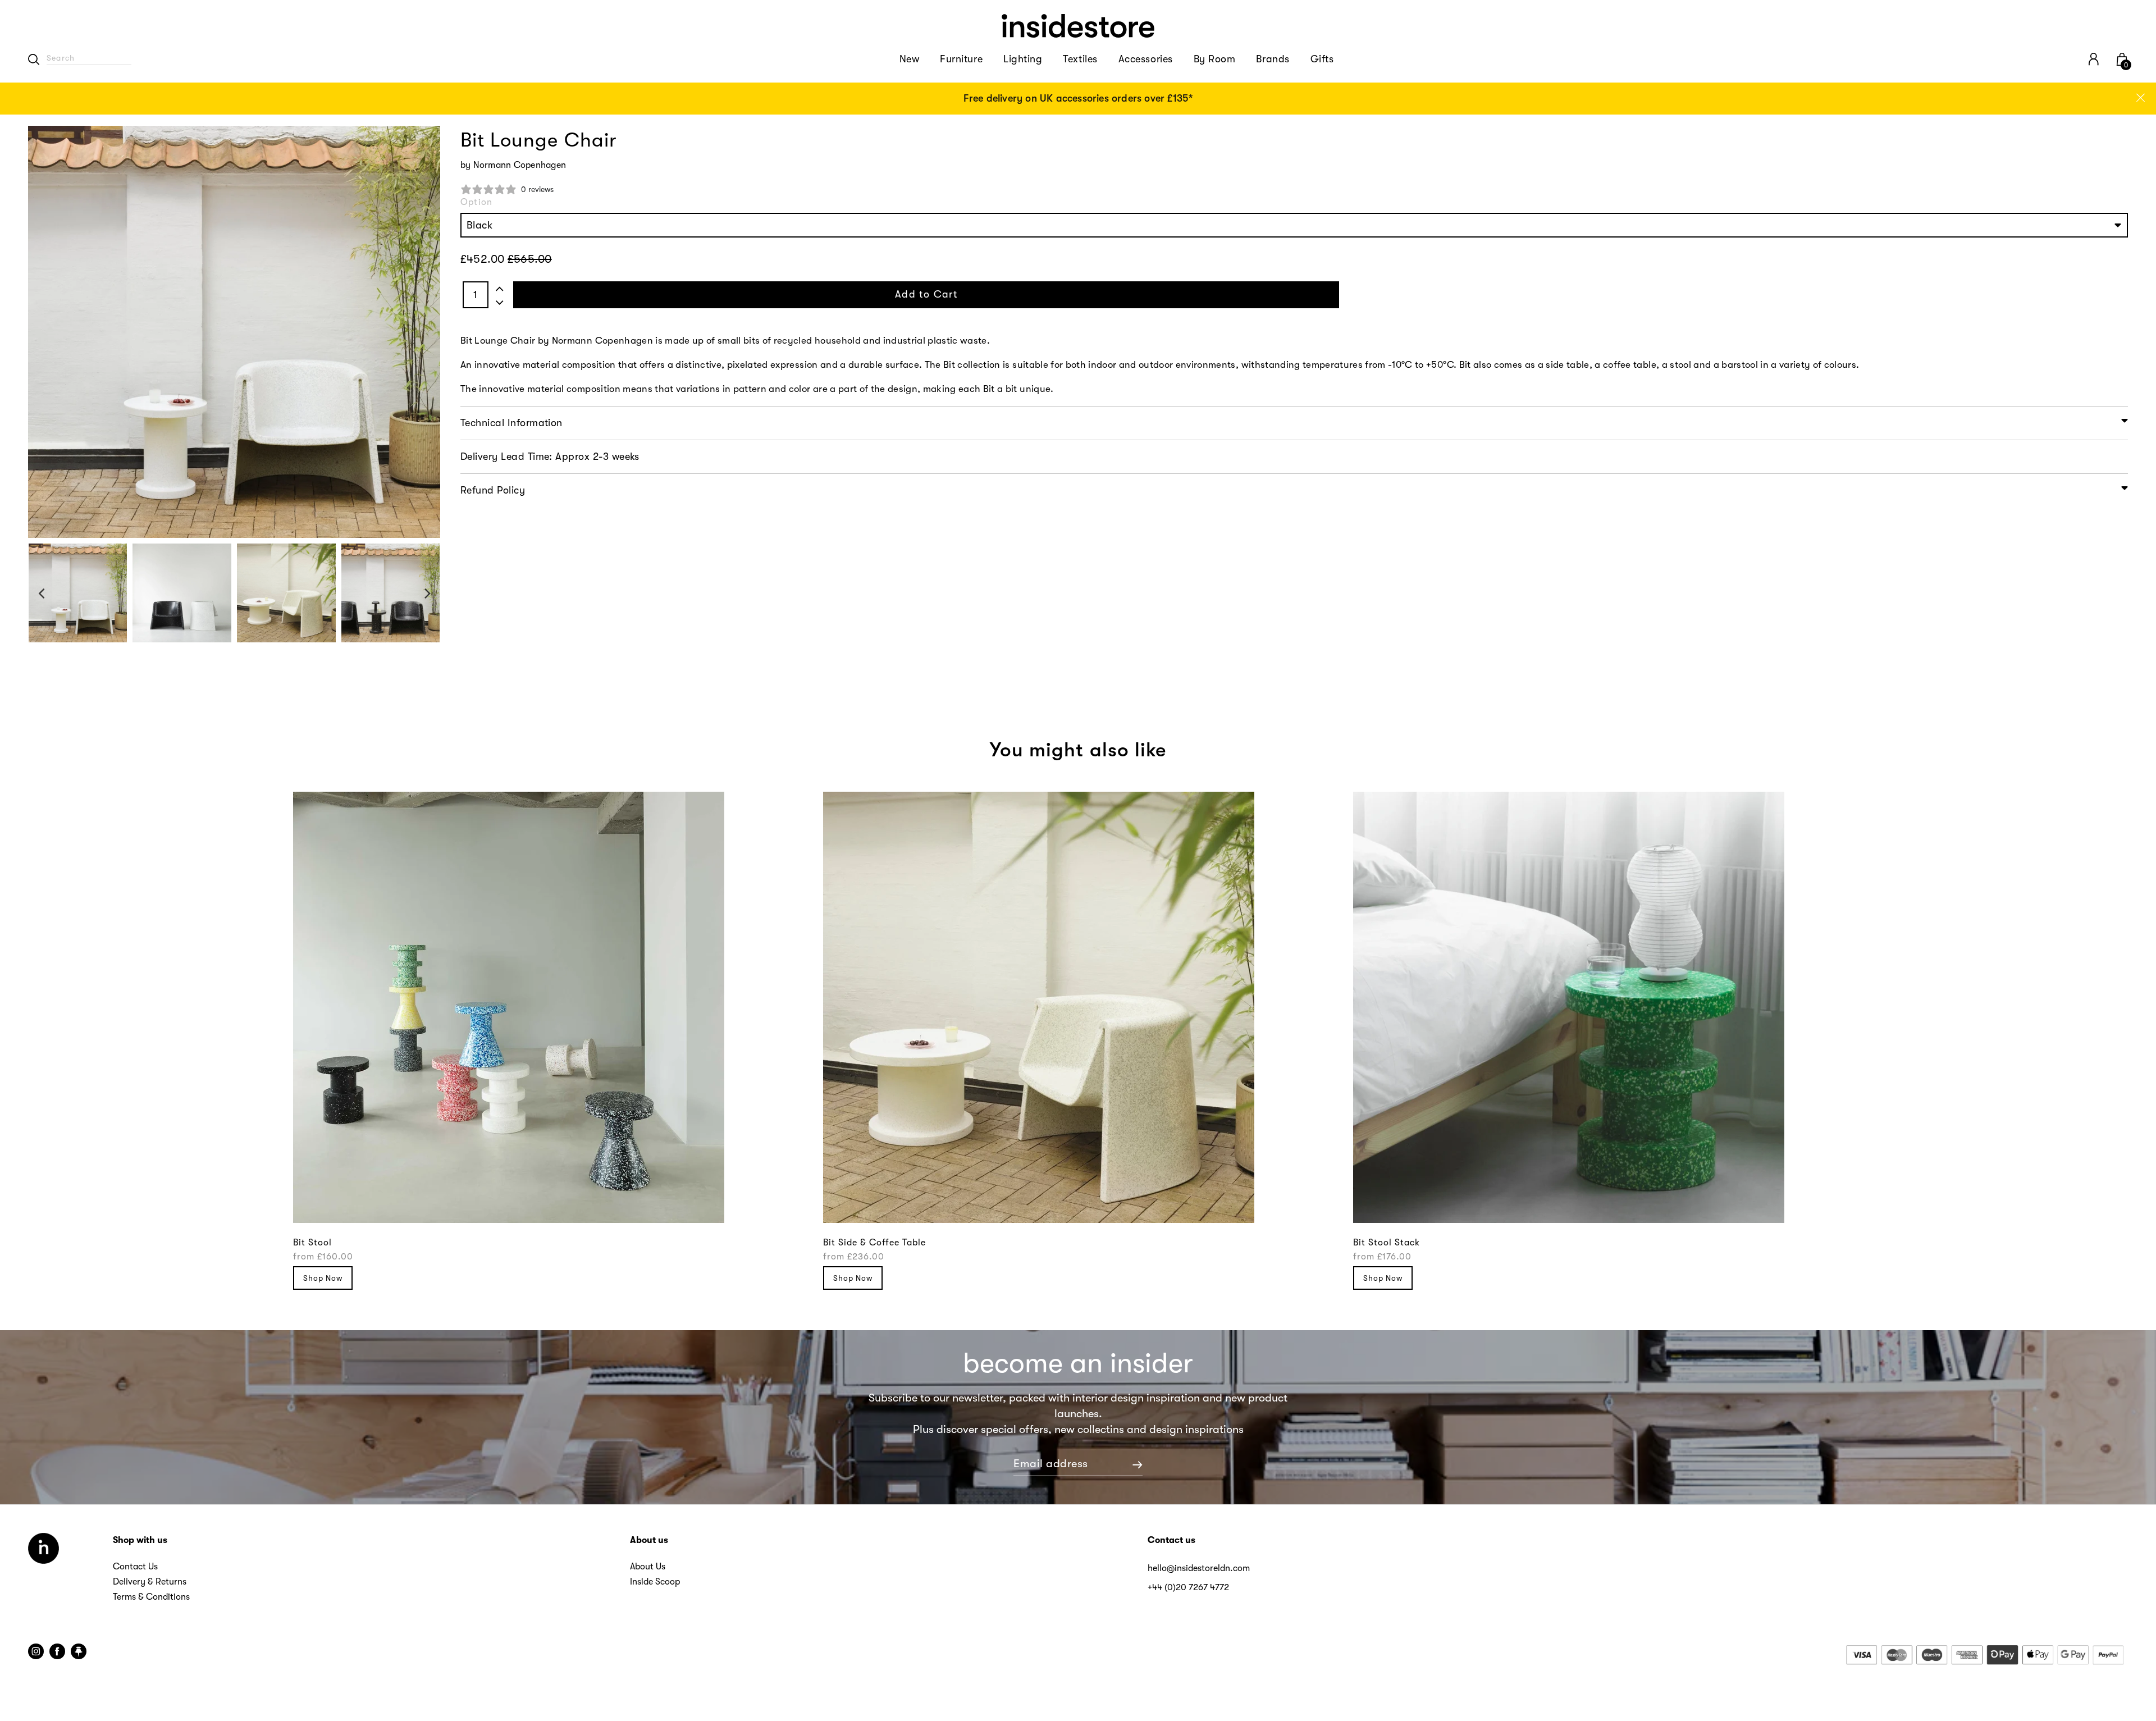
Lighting (1023, 59)
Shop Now (323, 1278)
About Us (648, 1567)
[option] (1078, 99)
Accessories (1146, 59)
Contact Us (135, 1567)
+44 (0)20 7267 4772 (1188, 1587)
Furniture (961, 59)
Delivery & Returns (150, 1582)
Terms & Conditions (151, 1597)
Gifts (1322, 59)
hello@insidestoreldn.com (1199, 1568)
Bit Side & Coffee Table (874, 1243)
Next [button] (428, 593)
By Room (1215, 59)
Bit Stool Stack (1387, 1243)
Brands (1273, 59)
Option (476, 202)
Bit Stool (312, 1243)
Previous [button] (41, 593)
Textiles (1080, 59)
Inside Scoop (655, 1582)
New (910, 59)
